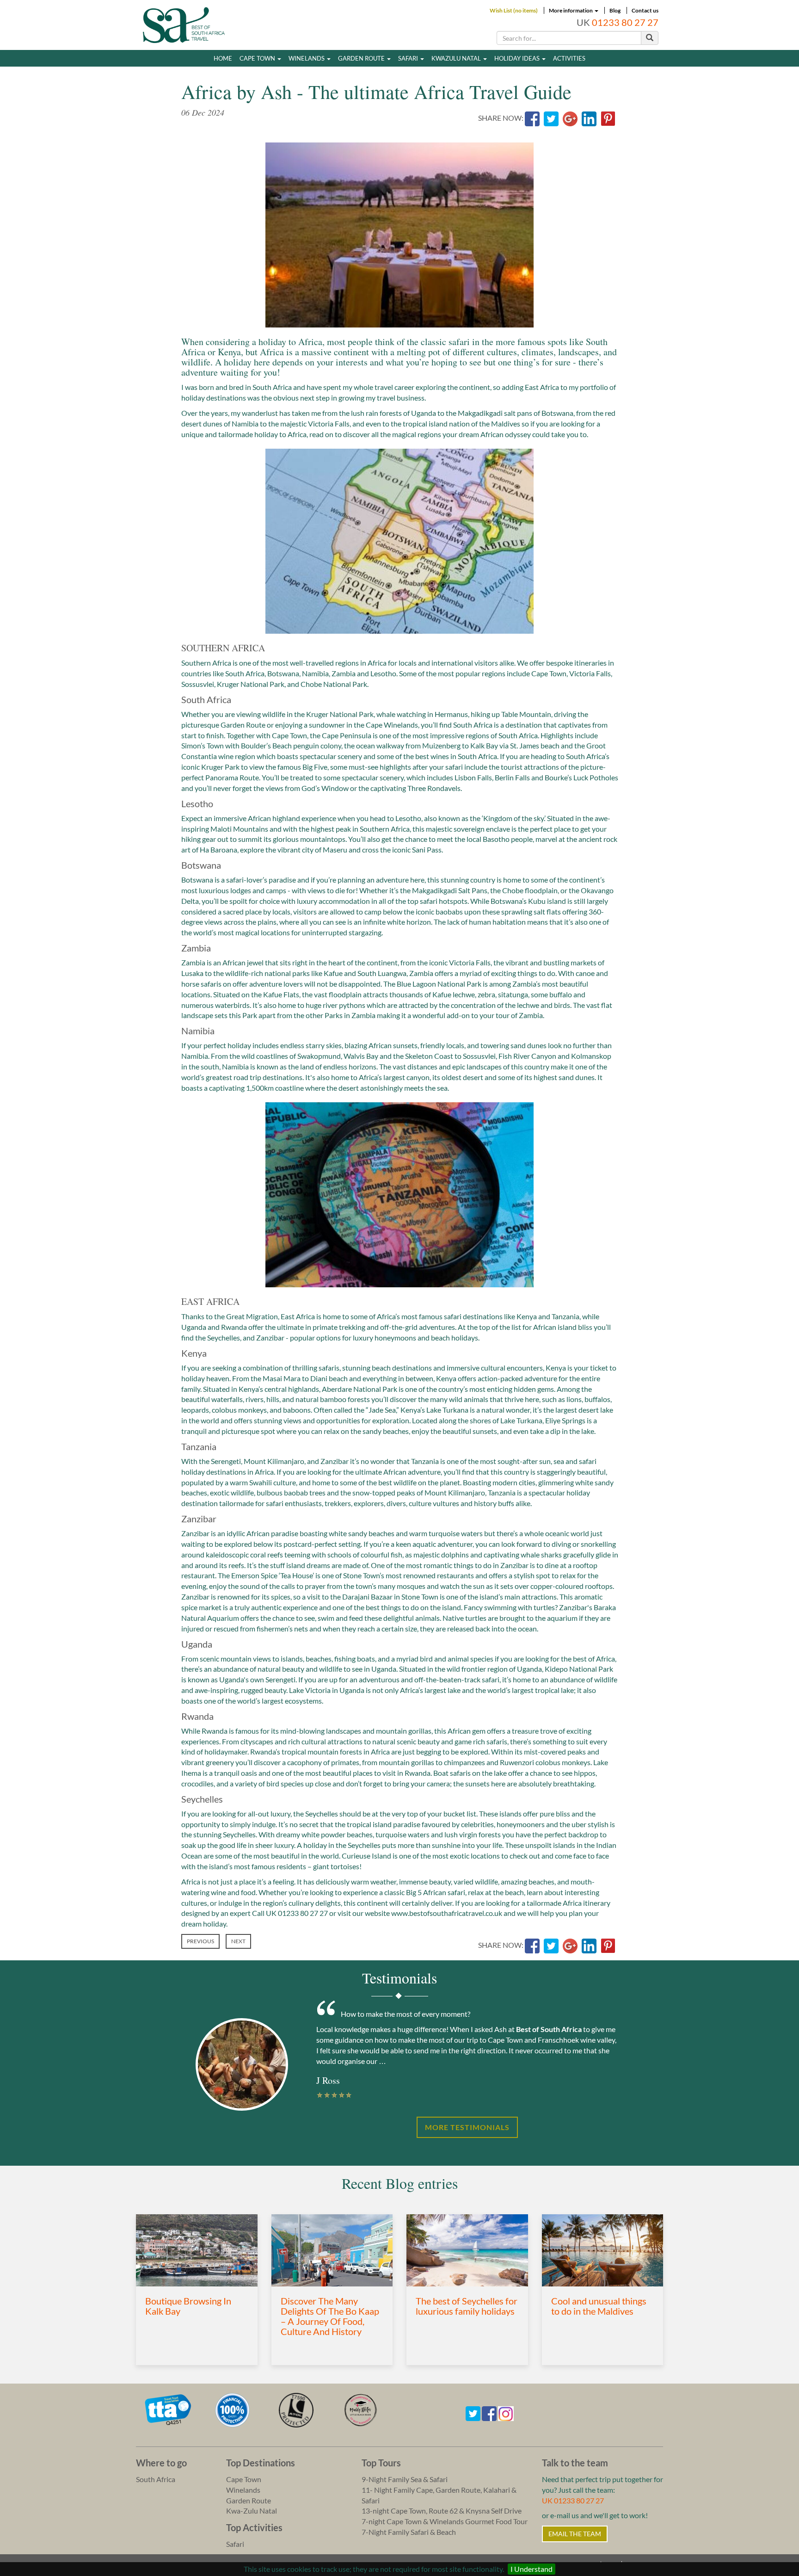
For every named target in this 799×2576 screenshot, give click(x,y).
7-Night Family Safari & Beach (409, 2532)
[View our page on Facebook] (489, 2412)
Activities (569, 58)
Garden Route (362, 58)
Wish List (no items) (514, 10)
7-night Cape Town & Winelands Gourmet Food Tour (445, 2521)
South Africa (156, 2479)
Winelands (307, 58)
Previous (200, 1941)
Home (223, 58)
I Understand (532, 2569)
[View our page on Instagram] (506, 2412)
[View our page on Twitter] (473, 2412)
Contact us (645, 10)
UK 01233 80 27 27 (573, 2500)
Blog (615, 10)
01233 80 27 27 (625, 22)
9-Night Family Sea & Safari (405, 2479)
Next (238, 1941)
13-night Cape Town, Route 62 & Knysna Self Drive (442, 2511)
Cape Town (258, 58)
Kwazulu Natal (457, 58)
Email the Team (575, 2534)
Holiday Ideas (518, 58)
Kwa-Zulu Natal (252, 2511)
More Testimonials (467, 2127)
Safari (409, 58)
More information (571, 10)
